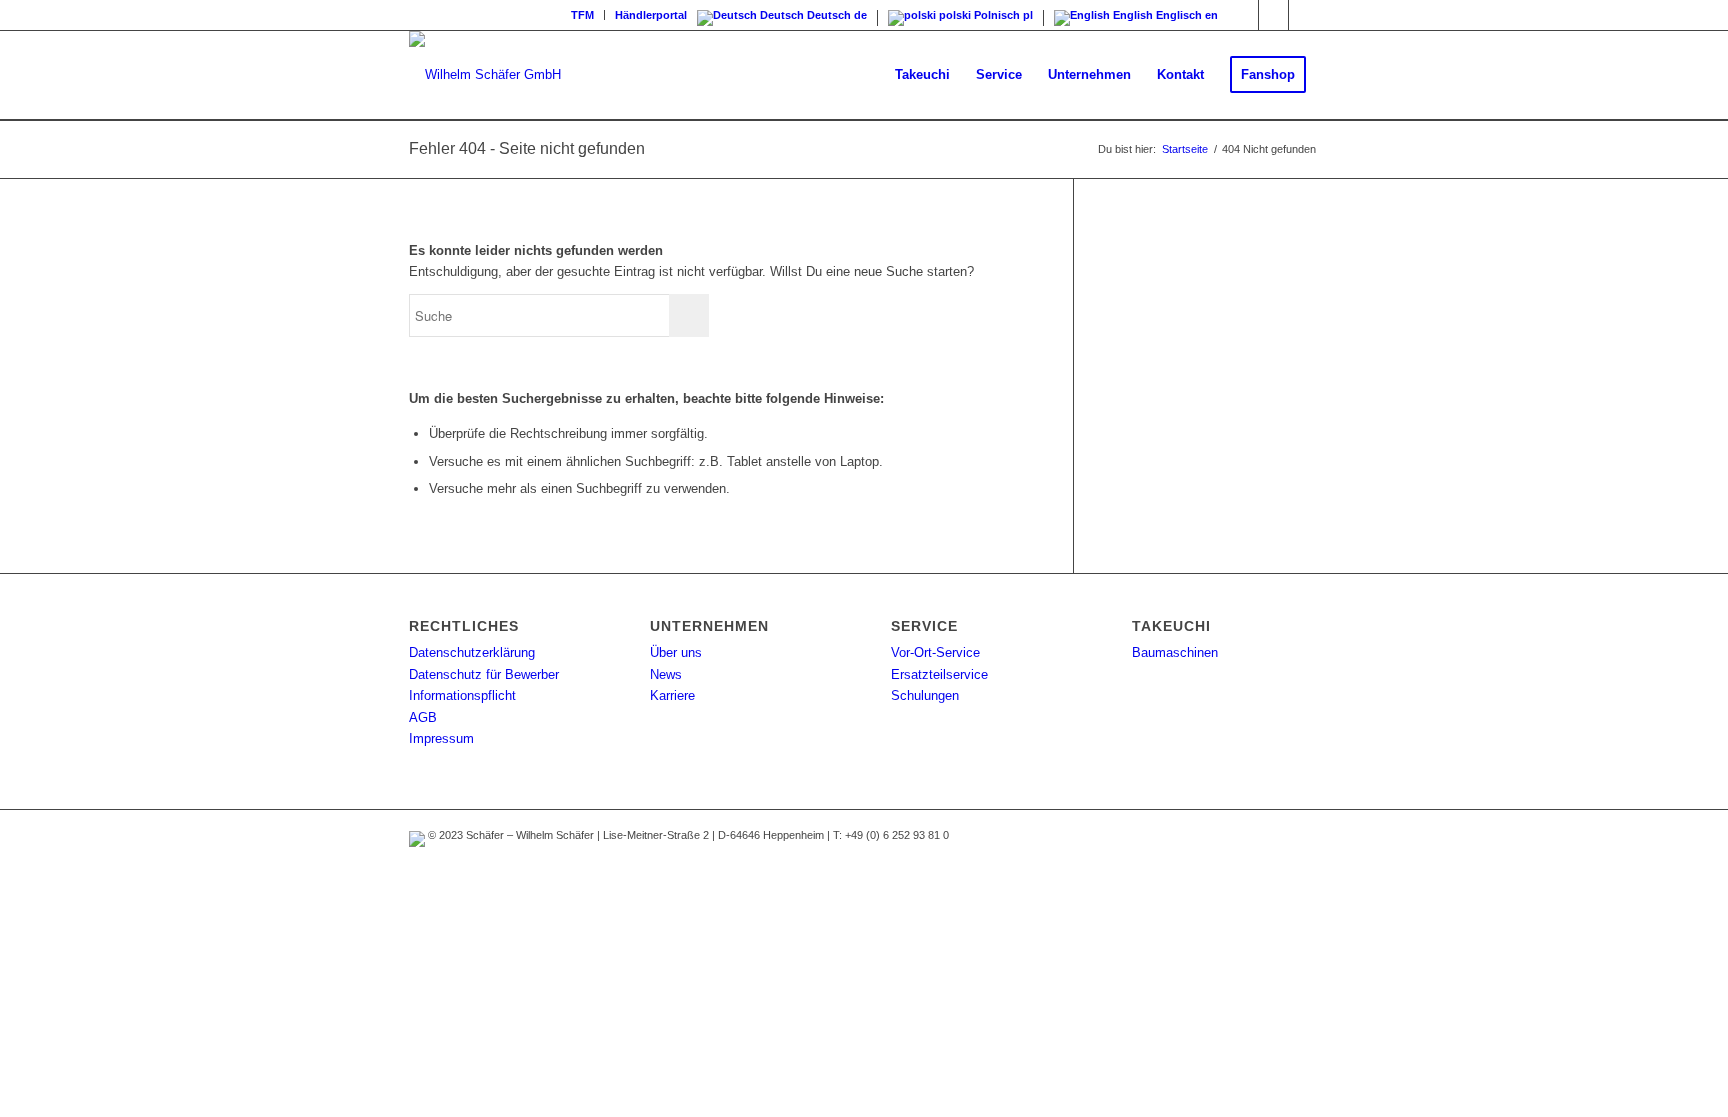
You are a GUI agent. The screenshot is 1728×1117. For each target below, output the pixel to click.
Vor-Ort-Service (935, 652)
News (666, 674)
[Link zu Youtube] (1243, 15)
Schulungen (925, 695)
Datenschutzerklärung (472, 652)
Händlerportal (651, 15)
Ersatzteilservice (939, 674)
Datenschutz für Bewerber (484, 674)
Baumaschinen (1175, 652)
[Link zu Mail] (1304, 15)
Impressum (441, 738)
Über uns (676, 652)
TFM (582, 15)
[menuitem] (583, 15)
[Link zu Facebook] (1273, 15)
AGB (423, 717)
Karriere (672, 695)
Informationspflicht (462, 695)
